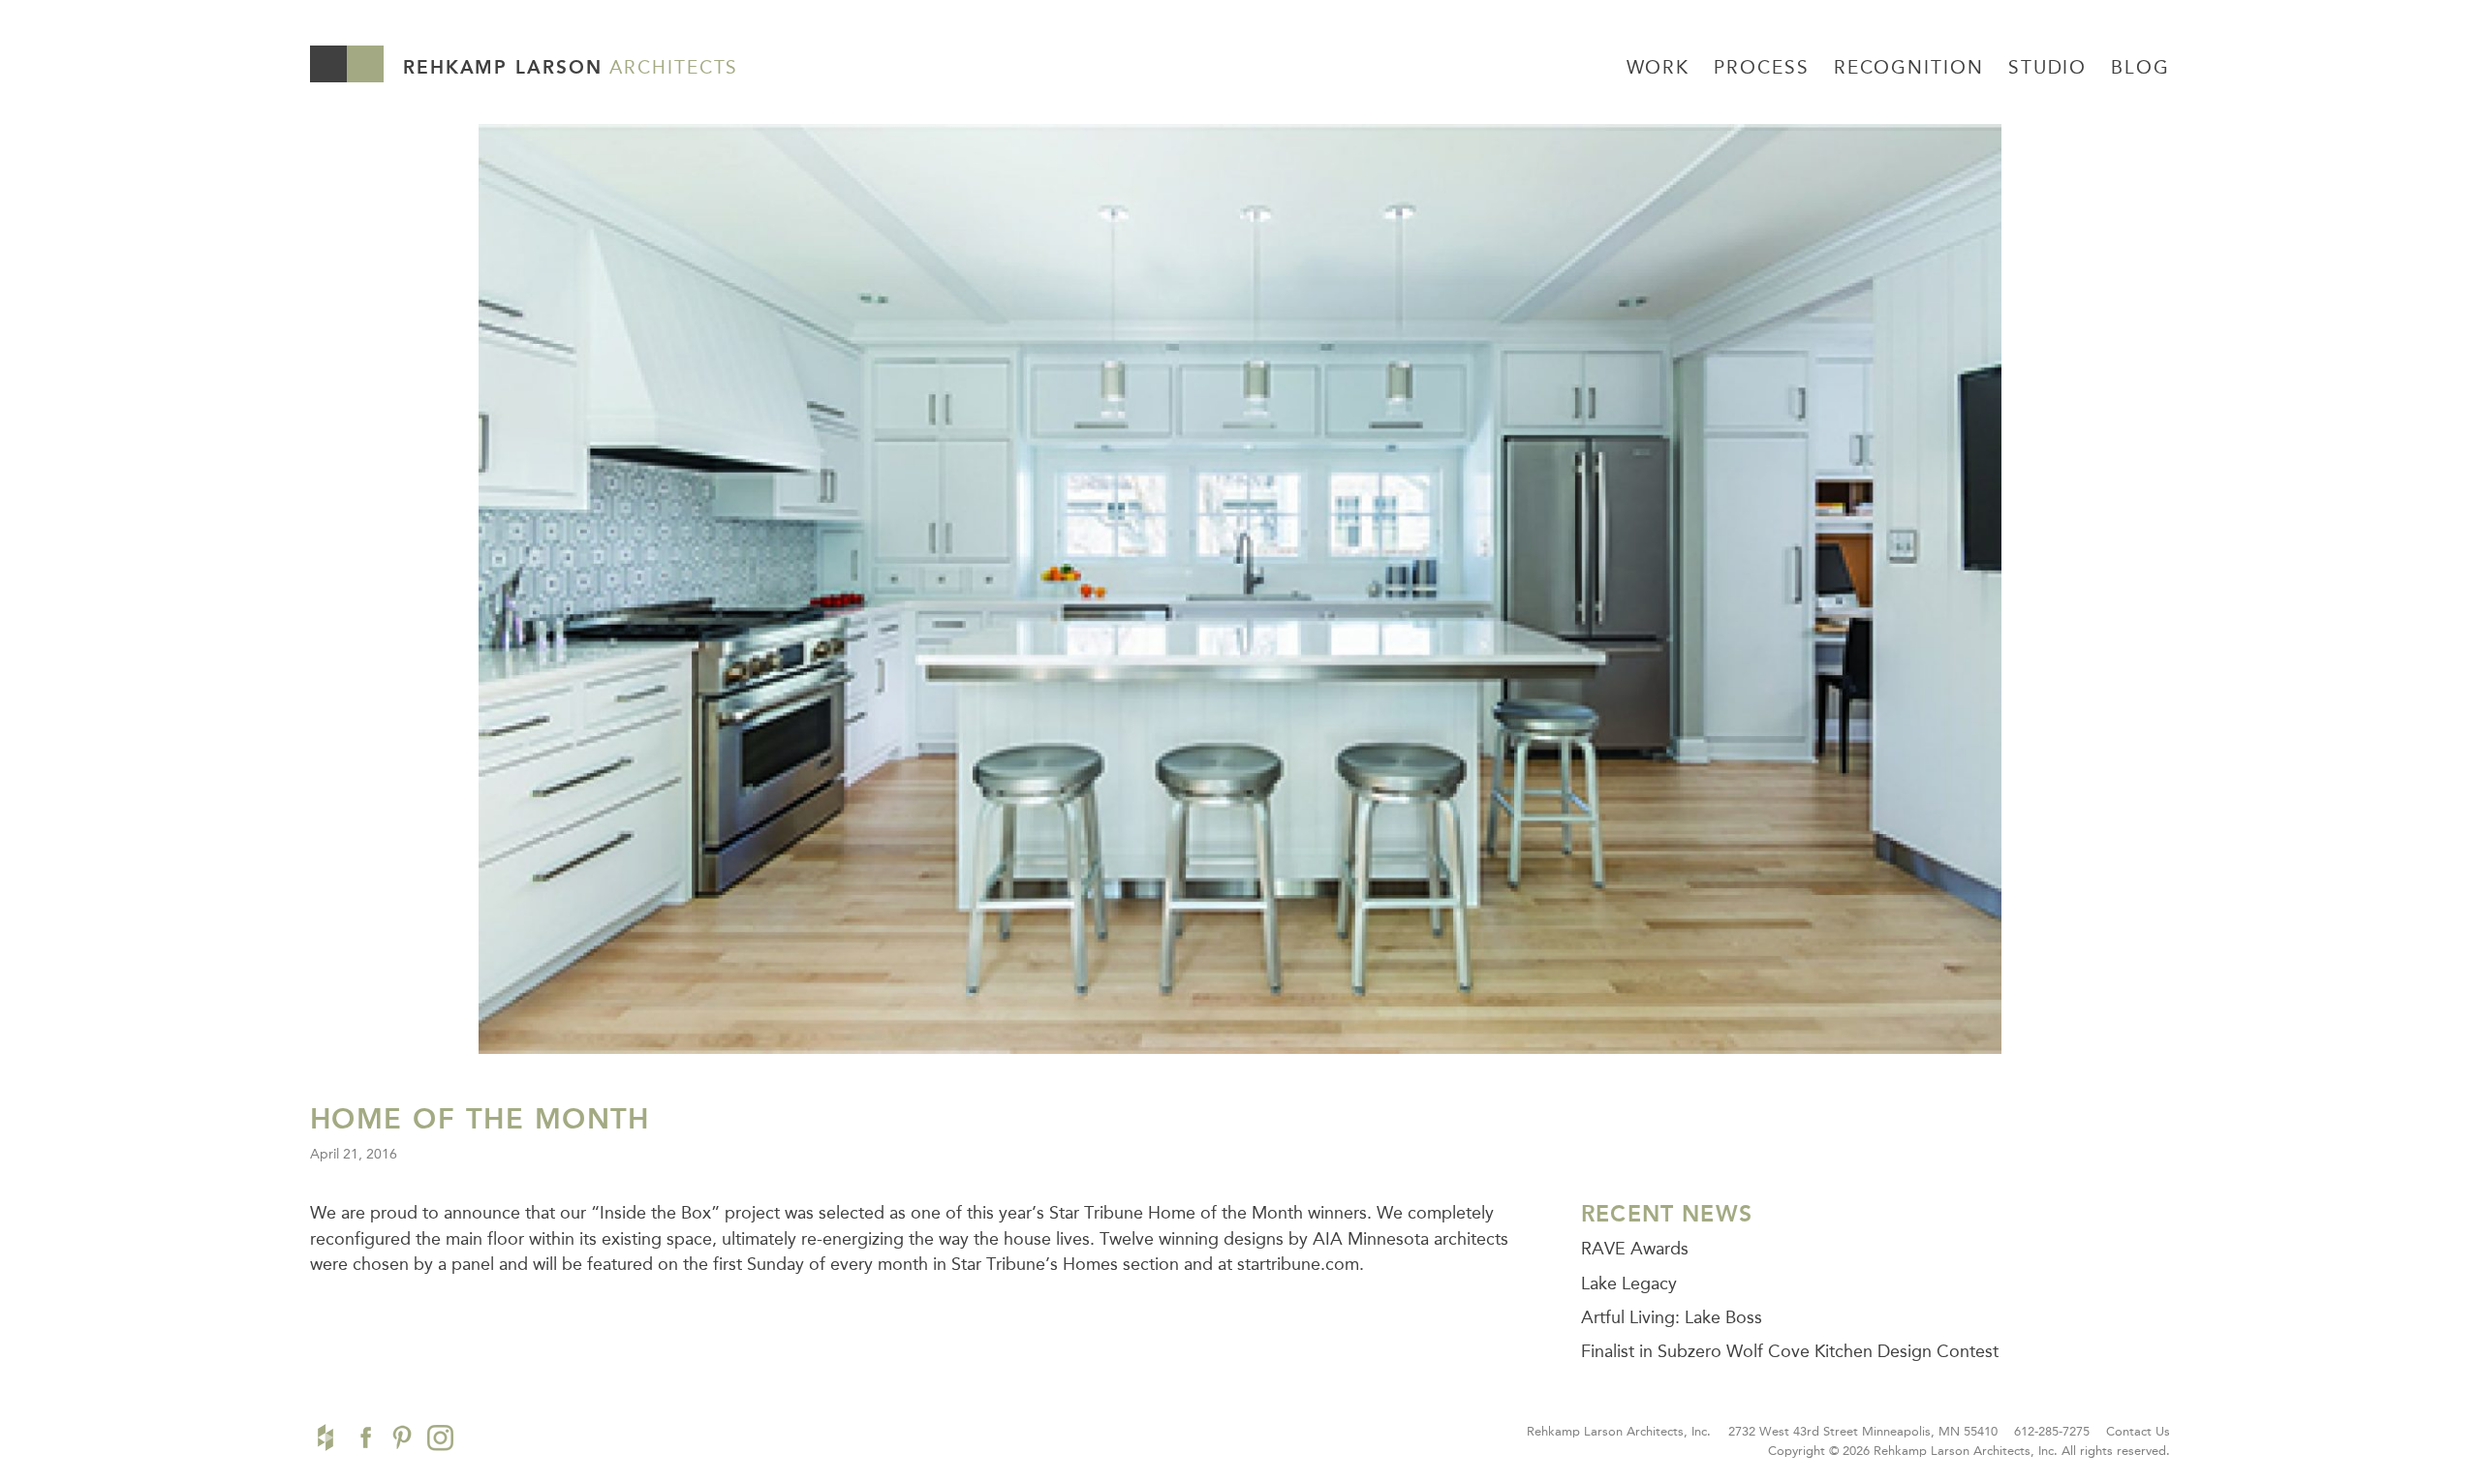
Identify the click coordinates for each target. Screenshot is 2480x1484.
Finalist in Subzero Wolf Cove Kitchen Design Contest (1790, 1351)
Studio (2047, 67)
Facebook (363, 1438)
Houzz (325, 1438)
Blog (2140, 67)
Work (1658, 67)
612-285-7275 (2052, 1431)
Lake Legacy (1629, 1283)
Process (1761, 67)
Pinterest (402, 1438)
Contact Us (2138, 1431)
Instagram (440, 1438)
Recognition (1909, 67)
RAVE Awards (1635, 1249)
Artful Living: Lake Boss (1672, 1317)
